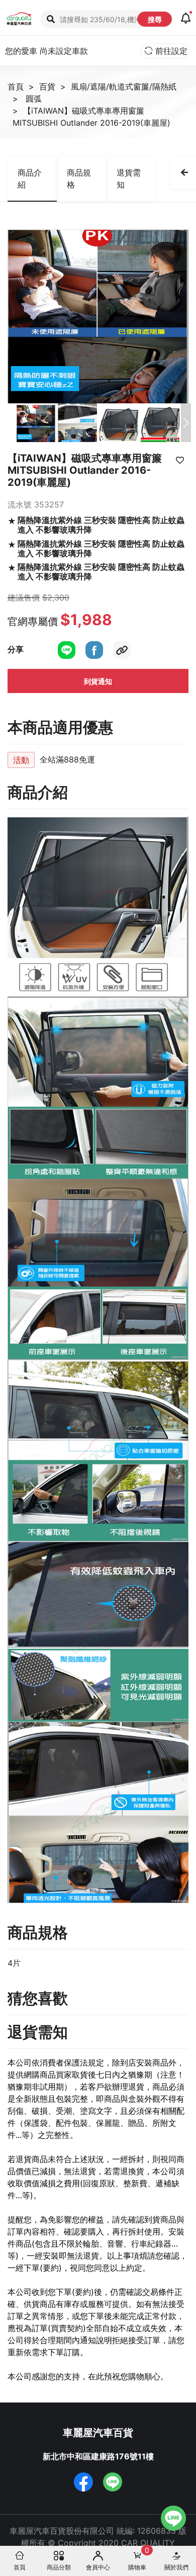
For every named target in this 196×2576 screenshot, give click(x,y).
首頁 (16, 87)
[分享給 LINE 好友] (67, 649)
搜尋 (155, 19)
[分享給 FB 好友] (94, 649)
